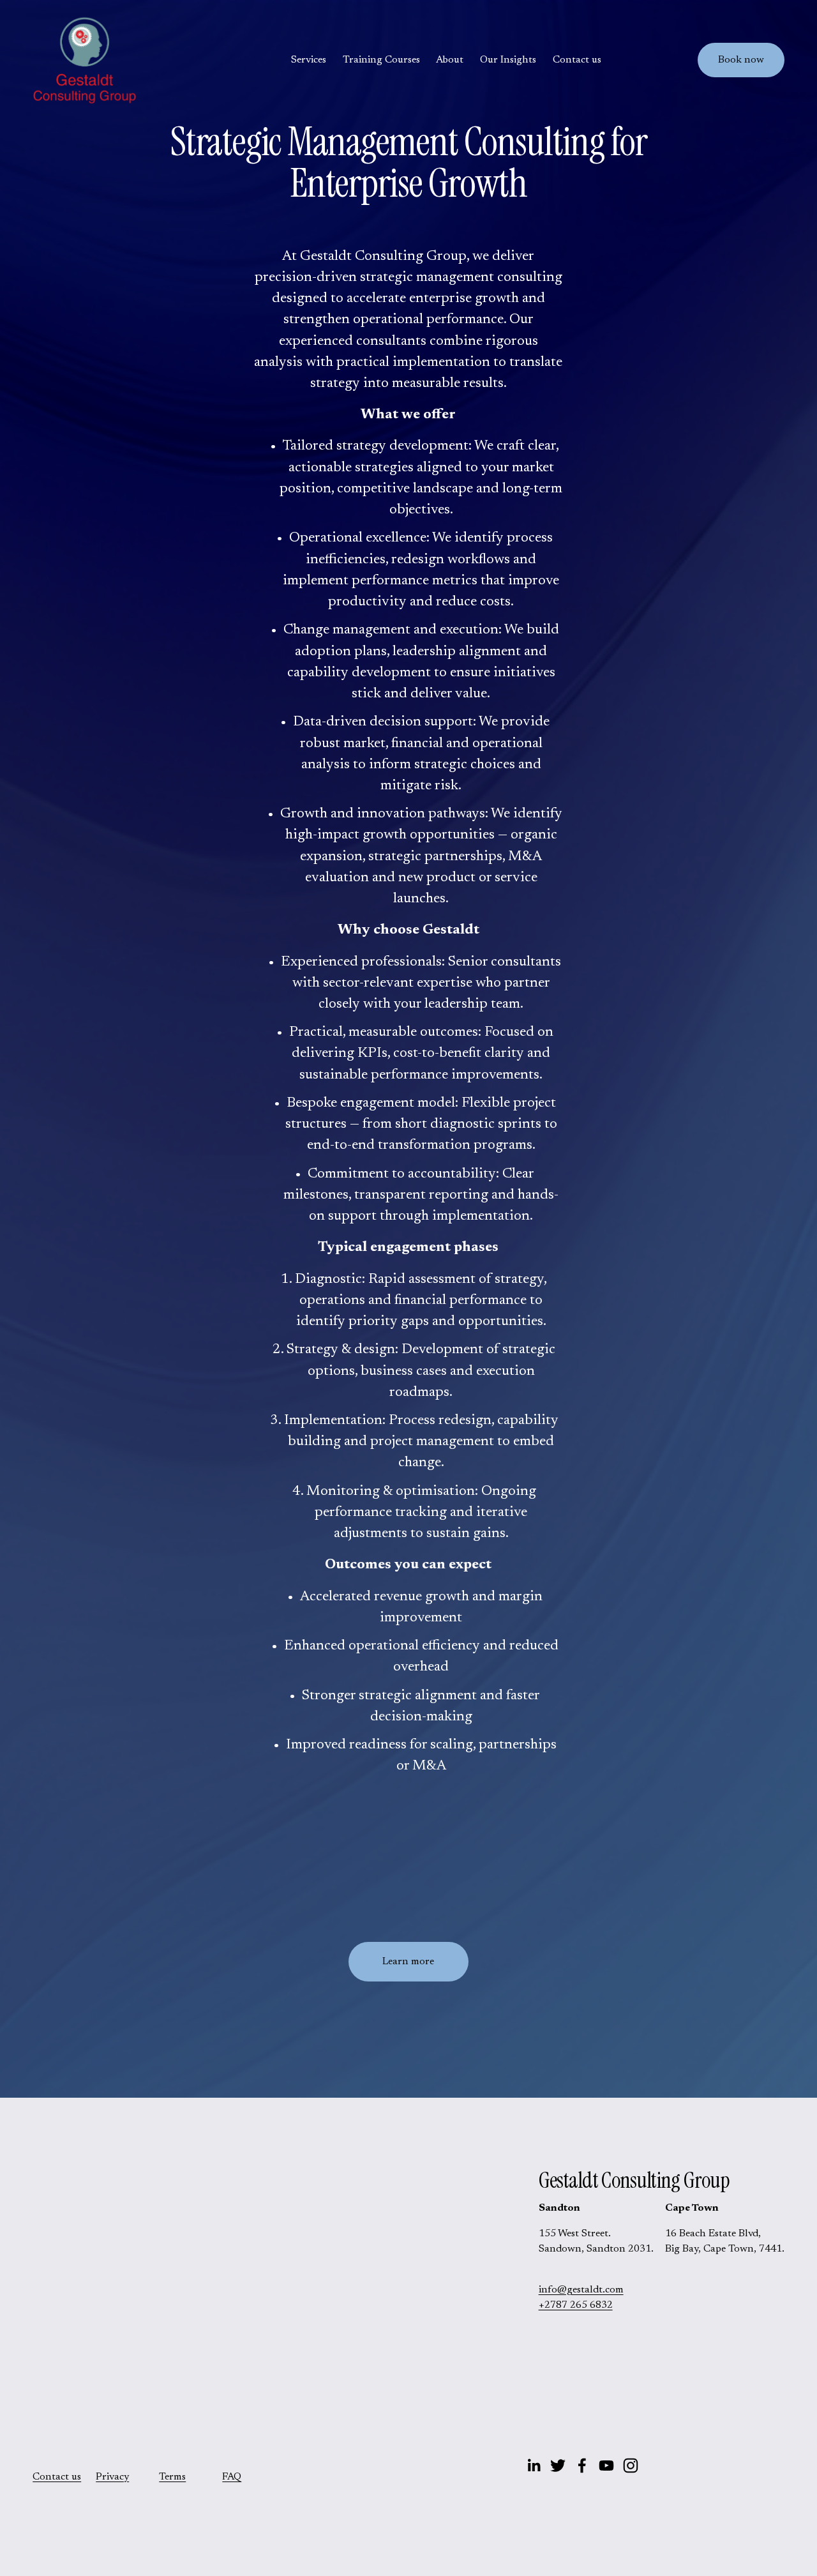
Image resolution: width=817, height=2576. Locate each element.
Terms (172, 2477)
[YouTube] (606, 2466)
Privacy (112, 2477)
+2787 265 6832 (576, 2305)
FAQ (232, 2477)
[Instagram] (631, 2466)
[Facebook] (582, 2466)
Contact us (577, 60)
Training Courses (381, 60)
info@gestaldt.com (581, 2290)
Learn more (408, 1962)
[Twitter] (558, 2466)
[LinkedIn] (534, 2466)
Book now (741, 60)
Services (309, 60)
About (450, 60)
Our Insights (508, 60)
